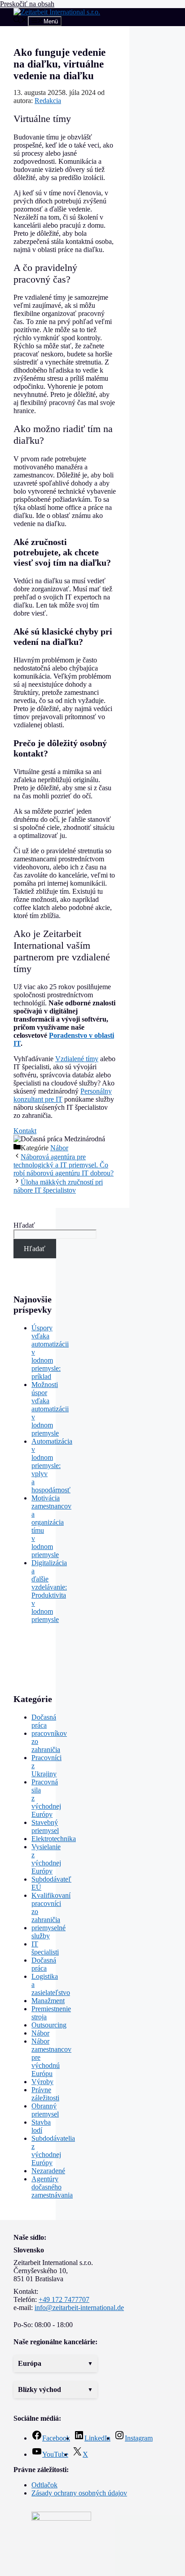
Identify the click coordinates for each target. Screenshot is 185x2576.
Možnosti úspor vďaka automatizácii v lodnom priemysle (50, 1409)
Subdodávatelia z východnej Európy (53, 2150)
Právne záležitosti (45, 2094)
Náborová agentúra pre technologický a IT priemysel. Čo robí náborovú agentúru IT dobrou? (64, 1165)
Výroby (42, 2082)
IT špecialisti (45, 1948)
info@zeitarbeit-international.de (79, 2308)
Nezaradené (48, 2171)
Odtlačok (44, 2485)
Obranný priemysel (45, 2110)
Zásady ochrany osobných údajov (79, 2493)
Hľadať (24, 1225)
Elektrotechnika (54, 1839)
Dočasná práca (44, 1721)
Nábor (59, 1148)
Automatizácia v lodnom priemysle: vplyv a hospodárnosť (52, 1466)
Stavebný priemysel (45, 1826)
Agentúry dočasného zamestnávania (52, 2187)
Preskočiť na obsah (27, 4)
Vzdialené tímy (77, 1059)
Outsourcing (49, 2025)
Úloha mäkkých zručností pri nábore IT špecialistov (58, 1186)
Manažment (48, 2001)
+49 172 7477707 (64, 2299)
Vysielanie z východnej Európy (46, 1859)
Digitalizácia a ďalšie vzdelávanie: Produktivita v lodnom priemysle (49, 1591)
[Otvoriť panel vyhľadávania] (21, 21)
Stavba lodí (41, 2126)
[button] (55, 2364)
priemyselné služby (48, 1932)
